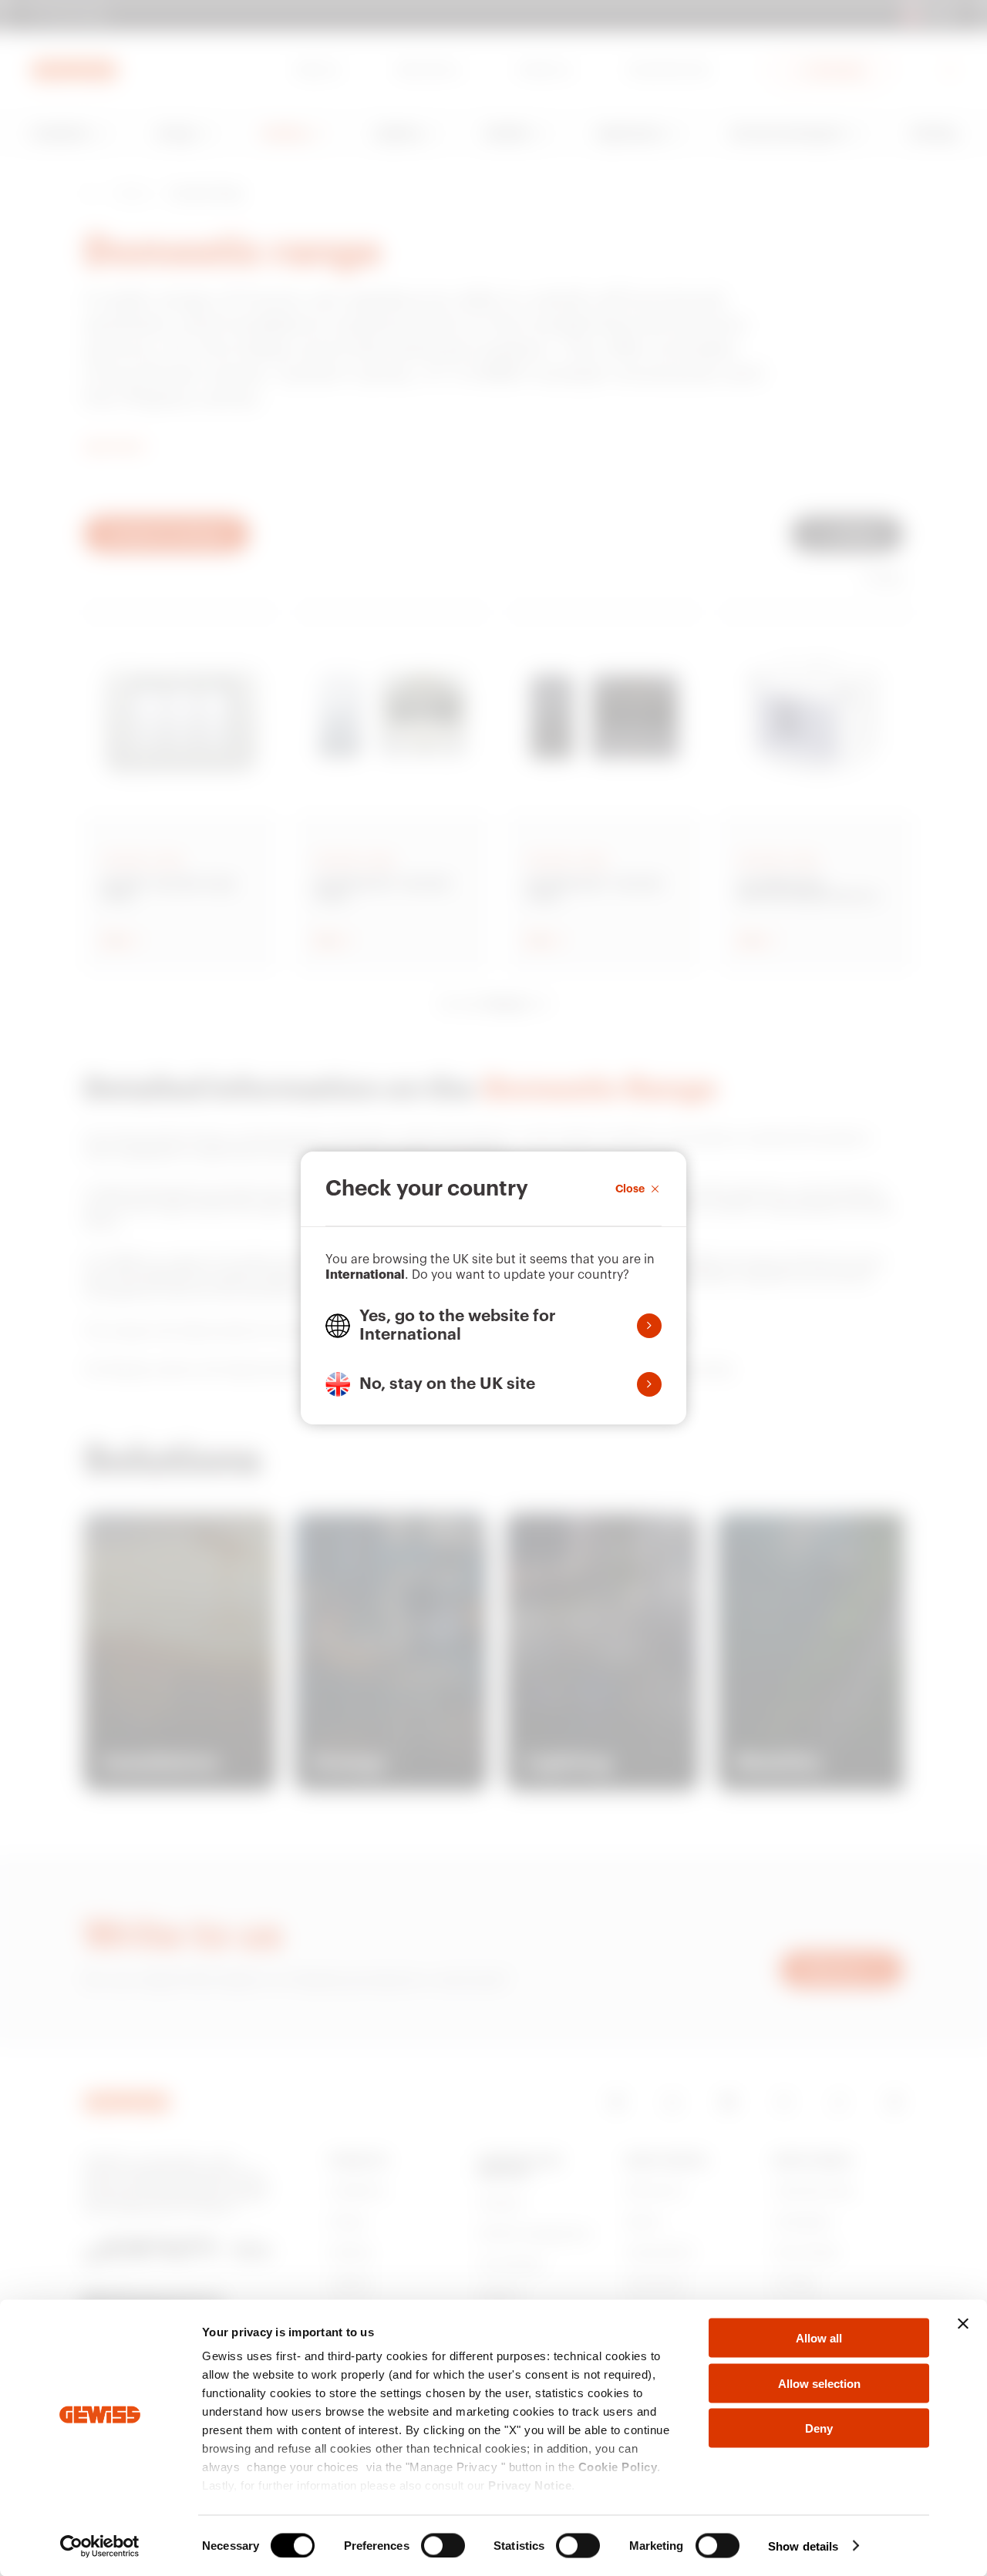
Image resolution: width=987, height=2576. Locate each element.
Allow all (819, 2338)
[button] (493, 1326)
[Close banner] (963, 2324)
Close (630, 1189)
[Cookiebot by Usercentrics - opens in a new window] (100, 2546)
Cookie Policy (618, 2467)
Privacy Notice (530, 2485)
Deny (819, 2428)
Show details (803, 2546)
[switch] (443, 2545)
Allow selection (819, 2383)
